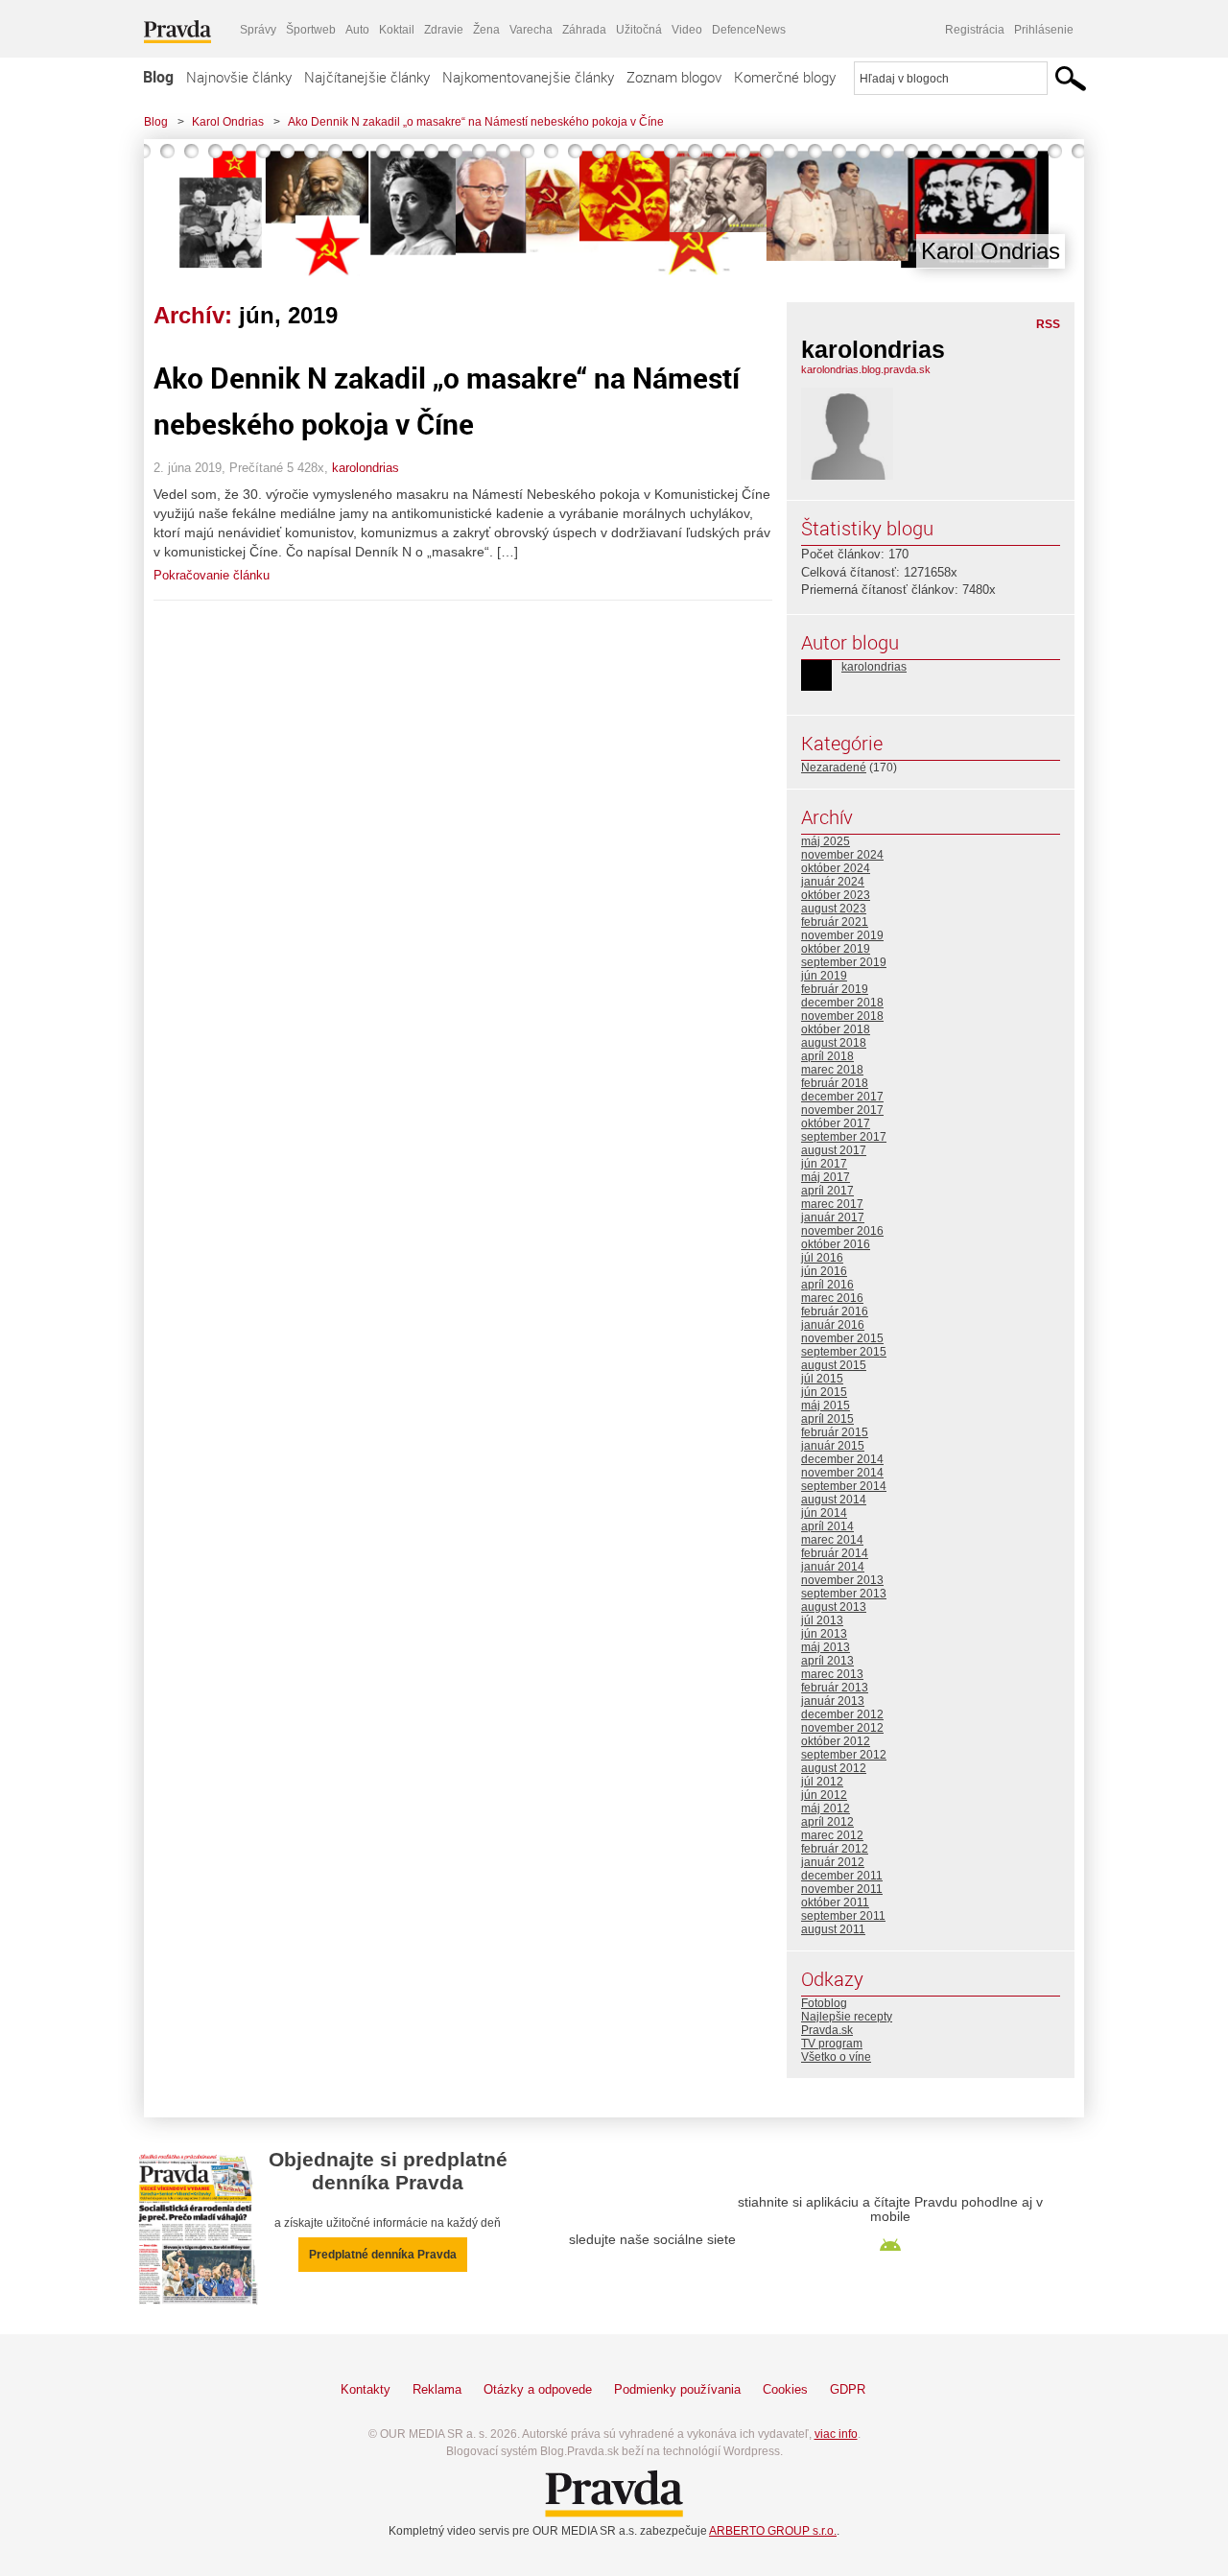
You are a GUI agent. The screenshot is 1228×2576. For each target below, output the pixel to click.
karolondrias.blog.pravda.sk (866, 369)
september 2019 (844, 962)
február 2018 (835, 1083)
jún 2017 (824, 1164)
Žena (486, 30)
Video (687, 30)
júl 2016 (822, 1258)
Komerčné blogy (785, 77)
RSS (1048, 324)
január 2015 (833, 1446)
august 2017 (834, 1150)
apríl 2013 (827, 1661)
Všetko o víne (836, 2057)
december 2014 (842, 1459)
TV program (832, 2044)
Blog (158, 77)
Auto (357, 30)
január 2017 (833, 1217)
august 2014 (834, 1500)
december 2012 (842, 1714)
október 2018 (836, 1029)
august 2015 (834, 1365)
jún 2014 (824, 1513)
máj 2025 (826, 841)
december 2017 (842, 1097)
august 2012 (834, 1768)
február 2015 (835, 1432)
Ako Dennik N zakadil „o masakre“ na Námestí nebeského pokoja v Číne (476, 122)
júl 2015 (822, 1379)
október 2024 (836, 868)
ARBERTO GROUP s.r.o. (773, 2531)
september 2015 (844, 1352)
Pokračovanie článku (212, 575)
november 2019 (842, 935)
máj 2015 (826, 1406)
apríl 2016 (827, 1285)
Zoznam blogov (674, 77)
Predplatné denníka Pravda (383, 2255)
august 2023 (834, 909)
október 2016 (836, 1244)
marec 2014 (832, 1540)
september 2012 (844, 1755)
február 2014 (835, 1553)
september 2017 (844, 1137)
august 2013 (834, 1607)
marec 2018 (832, 1070)
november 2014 (842, 1473)
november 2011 (842, 1889)
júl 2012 (822, 1782)
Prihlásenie (1044, 30)
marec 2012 (832, 1835)
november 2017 (842, 1110)
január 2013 (833, 1701)
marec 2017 (832, 1204)
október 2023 (836, 895)
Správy (258, 30)
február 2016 (835, 1312)
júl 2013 (822, 1620)
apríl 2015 (827, 1419)
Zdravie (444, 30)
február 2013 (835, 1688)
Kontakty (366, 2389)
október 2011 (835, 1902)
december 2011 (842, 1876)
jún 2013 (824, 1634)
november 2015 (842, 1338)
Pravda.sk (827, 2030)
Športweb (311, 30)
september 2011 (843, 1916)
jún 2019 (824, 976)
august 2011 (833, 1929)
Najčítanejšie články (367, 77)
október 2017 (836, 1123)
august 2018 (834, 1043)
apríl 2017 (827, 1191)
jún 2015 (824, 1392)
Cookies (785, 2389)
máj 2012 (826, 1808)
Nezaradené (834, 768)
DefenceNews (749, 30)
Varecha (531, 30)
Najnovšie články (239, 77)
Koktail (397, 30)
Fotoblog (824, 2003)
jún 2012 (824, 1795)
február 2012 (835, 1849)
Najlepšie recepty (847, 2017)
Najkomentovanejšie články (528, 77)
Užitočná (639, 30)
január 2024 (833, 882)
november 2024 (842, 855)
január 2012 (833, 1862)
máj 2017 (826, 1177)
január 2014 (833, 1567)
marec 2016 (832, 1298)
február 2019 (835, 989)
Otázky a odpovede (538, 2389)
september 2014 (844, 1486)
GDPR (848, 2389)
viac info (836, 2434)
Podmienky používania (677, 2389)
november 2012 (842, 1728)
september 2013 (844, 1594)
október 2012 (836, 1741)
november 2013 (842, 1580)
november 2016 (842, 1231)
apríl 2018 (827, 1056)
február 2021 (835, 922)
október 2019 (836, 949)
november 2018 (842, 1016)
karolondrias (366, 468)
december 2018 (842, 1003)
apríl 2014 (827, 1526)
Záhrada (584, 30)
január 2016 (833, 1325)
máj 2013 (826, 1647)
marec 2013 (832, 1674)
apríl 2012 (827, 1822)
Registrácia (975, 30)
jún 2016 (824, 1271)
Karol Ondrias (228, 122)
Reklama (437, 2389)
